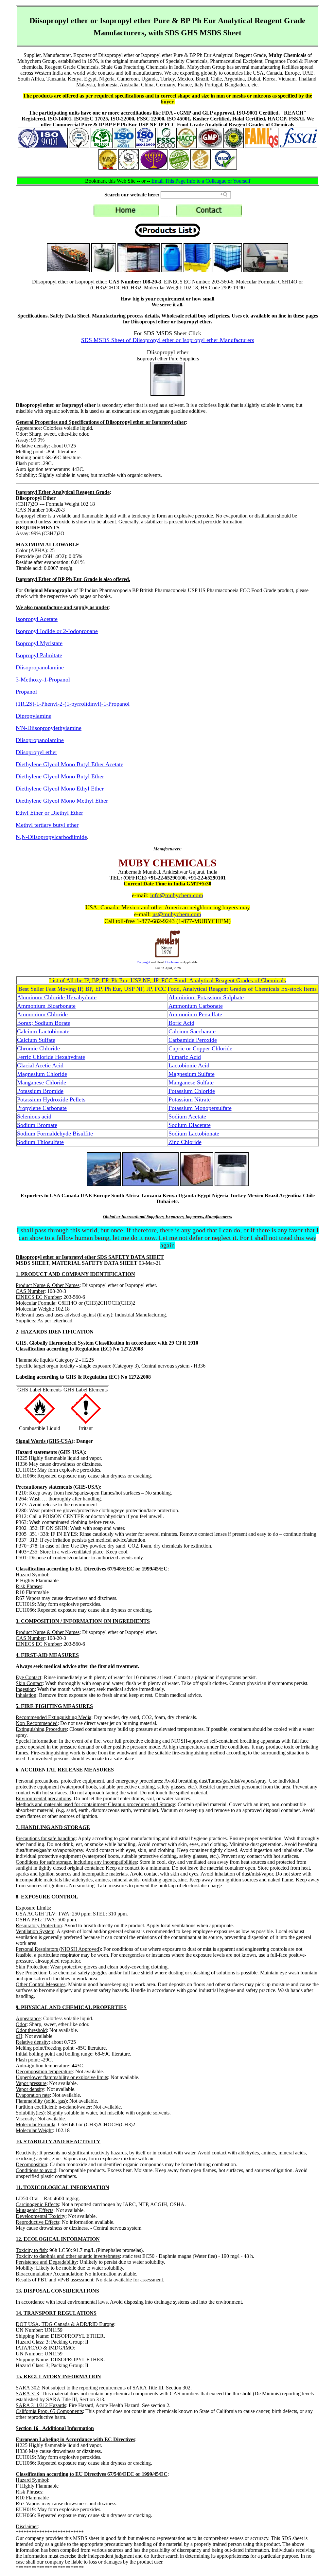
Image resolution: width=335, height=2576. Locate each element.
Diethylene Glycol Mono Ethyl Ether (60, 789)
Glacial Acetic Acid (40, 1065)
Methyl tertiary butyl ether (47, 825)
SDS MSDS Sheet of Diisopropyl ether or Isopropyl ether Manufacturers (168, 340)
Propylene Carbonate (42, 1108)
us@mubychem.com (177, 914)
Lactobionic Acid (189, 1065)
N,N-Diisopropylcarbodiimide (51, 837)
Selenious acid (34, 1116)
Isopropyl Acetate (37, 619)
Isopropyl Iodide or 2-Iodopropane (57, 631)
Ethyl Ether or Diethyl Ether (49, 813)
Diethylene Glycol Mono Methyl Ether (62, 801)
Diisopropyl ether (36, 752)
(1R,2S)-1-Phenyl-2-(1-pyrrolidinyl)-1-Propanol (73, 704)
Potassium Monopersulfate (200, 1108)
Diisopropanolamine (40, 667)
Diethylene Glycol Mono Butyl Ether (60, 776)
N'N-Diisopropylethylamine (49, 728)
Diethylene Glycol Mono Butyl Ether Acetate (70, 764)
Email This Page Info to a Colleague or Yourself (201, 181)
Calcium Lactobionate (43, 1031)
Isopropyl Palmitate (39, 655)
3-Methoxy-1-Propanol (43, 680)
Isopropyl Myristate (39, 643)
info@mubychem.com (177, 895)
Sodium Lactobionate (194, 1134)
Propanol (26, 692)
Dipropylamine (34, 716)
